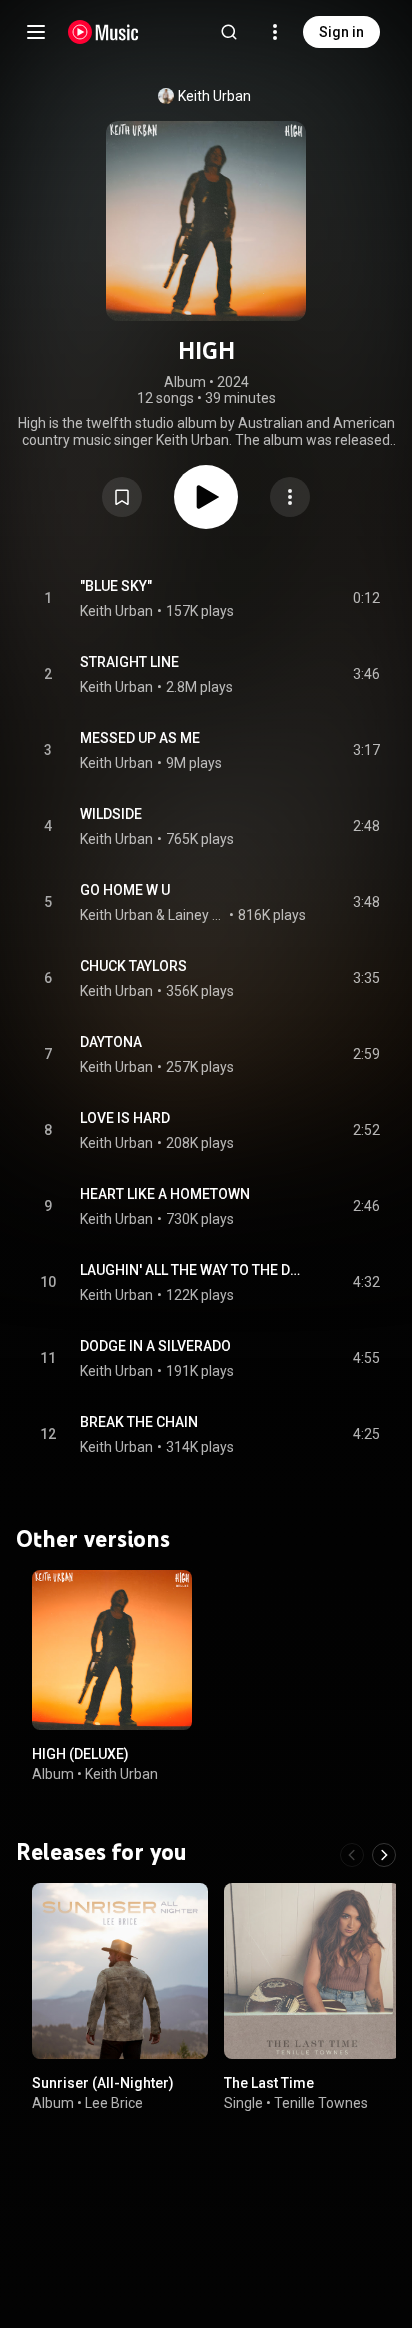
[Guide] (36, 32)
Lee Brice (114, 2103)
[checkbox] (366, 599)
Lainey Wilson (197, 915)
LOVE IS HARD (125, 1118)
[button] (122, 497)
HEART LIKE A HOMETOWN (165, 1194)
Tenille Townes (321, 2103)
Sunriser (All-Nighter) (103, 2083)
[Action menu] (290, 497)
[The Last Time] (312, 1971)
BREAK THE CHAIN (139, 1422)
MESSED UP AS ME (140, 738)
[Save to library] (122, 497)
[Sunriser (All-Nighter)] (120, 1971)
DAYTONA (111, 1042)
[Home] (103, 32)
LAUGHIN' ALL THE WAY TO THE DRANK (193, 1270)
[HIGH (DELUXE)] (112, 1650)
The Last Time (269, 2083)
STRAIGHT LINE (129, 662)
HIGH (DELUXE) (80, 1754)
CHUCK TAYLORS (133, 966)
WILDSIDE (111, 814)
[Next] (384, 1855)
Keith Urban (214, 96)
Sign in (341, 32)
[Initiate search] (229, 32)
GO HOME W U (125, 890)
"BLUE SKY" (116, 586)
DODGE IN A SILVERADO (155, 1346)
